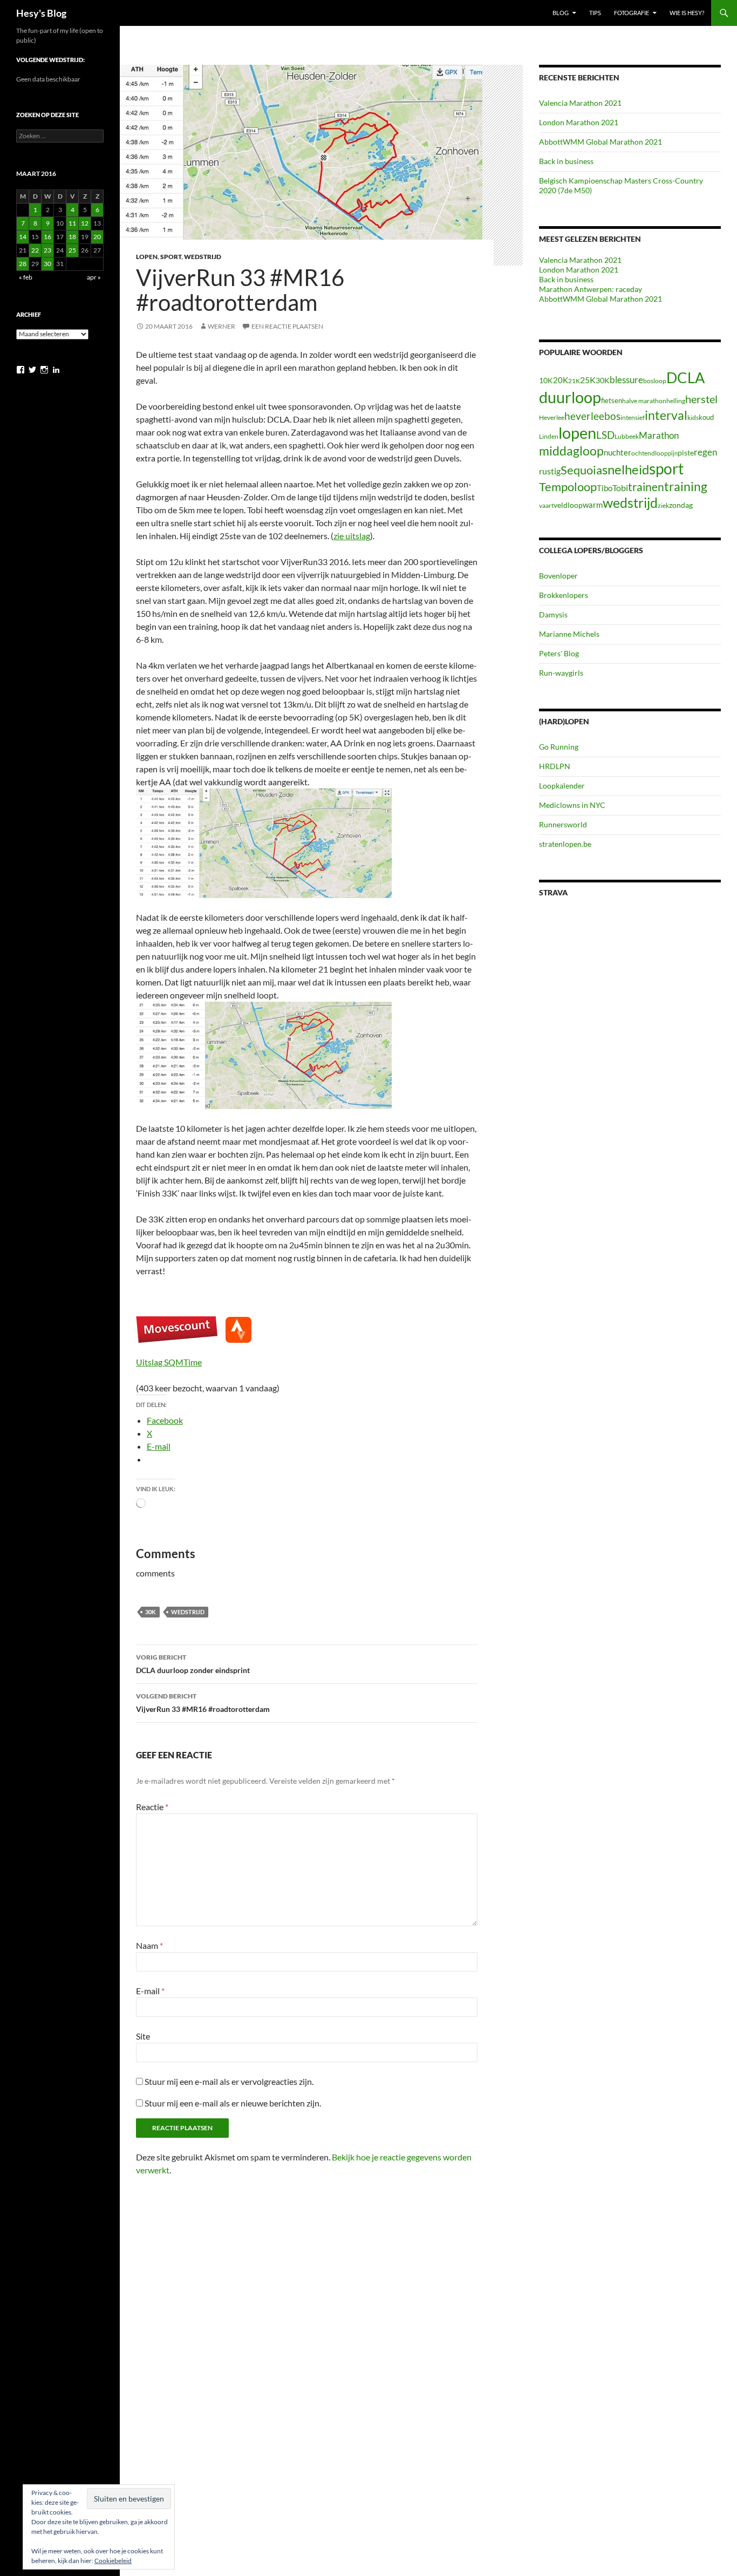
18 (72, 237)
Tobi (620, 488)
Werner (221, 326)
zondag (681, 505)
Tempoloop (568, 487)
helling (676, 401)
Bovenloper (558, 576)
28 (23, 264)
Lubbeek (627, 436)
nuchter (617, 452)
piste (686, 453)
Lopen (147, 257)
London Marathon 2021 (579, 122)
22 (35, 250)
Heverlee (552, 417)
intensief (633, 417)
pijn (673, 453)
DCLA (685, 378)
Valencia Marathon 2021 (580, 103)
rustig (550, 471)
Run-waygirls (561, 673)
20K (561, 380)
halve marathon (644, 401)
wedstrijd (188, 1612)
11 (72, 223)
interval (666, 415)
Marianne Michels (569, 634)
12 (85, 223)
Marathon (659, 435)
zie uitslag (352, 536)
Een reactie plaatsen (287, 326)
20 (97, 237)
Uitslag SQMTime (169, 1362)
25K (588, 380)
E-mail (150, 1991)
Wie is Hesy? (687, 13)
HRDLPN (555, 766)
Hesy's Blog (41, 13)
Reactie (152, 1807)
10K (546, 380)
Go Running (559, 747)
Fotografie (632, 13)
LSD (605, 435)
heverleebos (592, 416)
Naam (149, 1945)
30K (151, 1612)
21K (574, 381)
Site (143, 2036)
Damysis (553, 614)
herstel (701, 399)
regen (705, 452)
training (686, 487)
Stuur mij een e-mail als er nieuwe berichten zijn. (233, 2103)
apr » (94, 277)
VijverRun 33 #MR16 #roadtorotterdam (203, 1703)
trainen (646, 487)
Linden (549, 436)
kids (693, 417)
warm (593, 505)
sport (666, 468)
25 (72, 250)
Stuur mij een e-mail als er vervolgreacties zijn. (229, 2081)
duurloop (570, 397)
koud (706, 417)
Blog (561, 13)
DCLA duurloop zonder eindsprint (193, 1664)
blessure (626, 380)
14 (23, 237)
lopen (577, 433)
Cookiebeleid (113, 2561)
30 (47, 264)
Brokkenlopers (564, 595)
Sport (171, 257)
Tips (595, 13)
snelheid (626, 469)
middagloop (571, 451)
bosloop (655, 381)
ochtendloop (650, 453)
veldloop (568, 505)
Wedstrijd (203, 257)
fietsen (612, 400)
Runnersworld (563, 824)
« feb (26, 277)
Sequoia (581, 470)
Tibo (605, 488)
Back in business (566, 161)
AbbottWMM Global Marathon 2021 (600, 142)
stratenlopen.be (565, 844)
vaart (546, 505)
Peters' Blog (559, 653)
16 (47, 237)
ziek (663, 505)
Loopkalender (562, 786)
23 (47, 250)
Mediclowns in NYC (572, 805)
